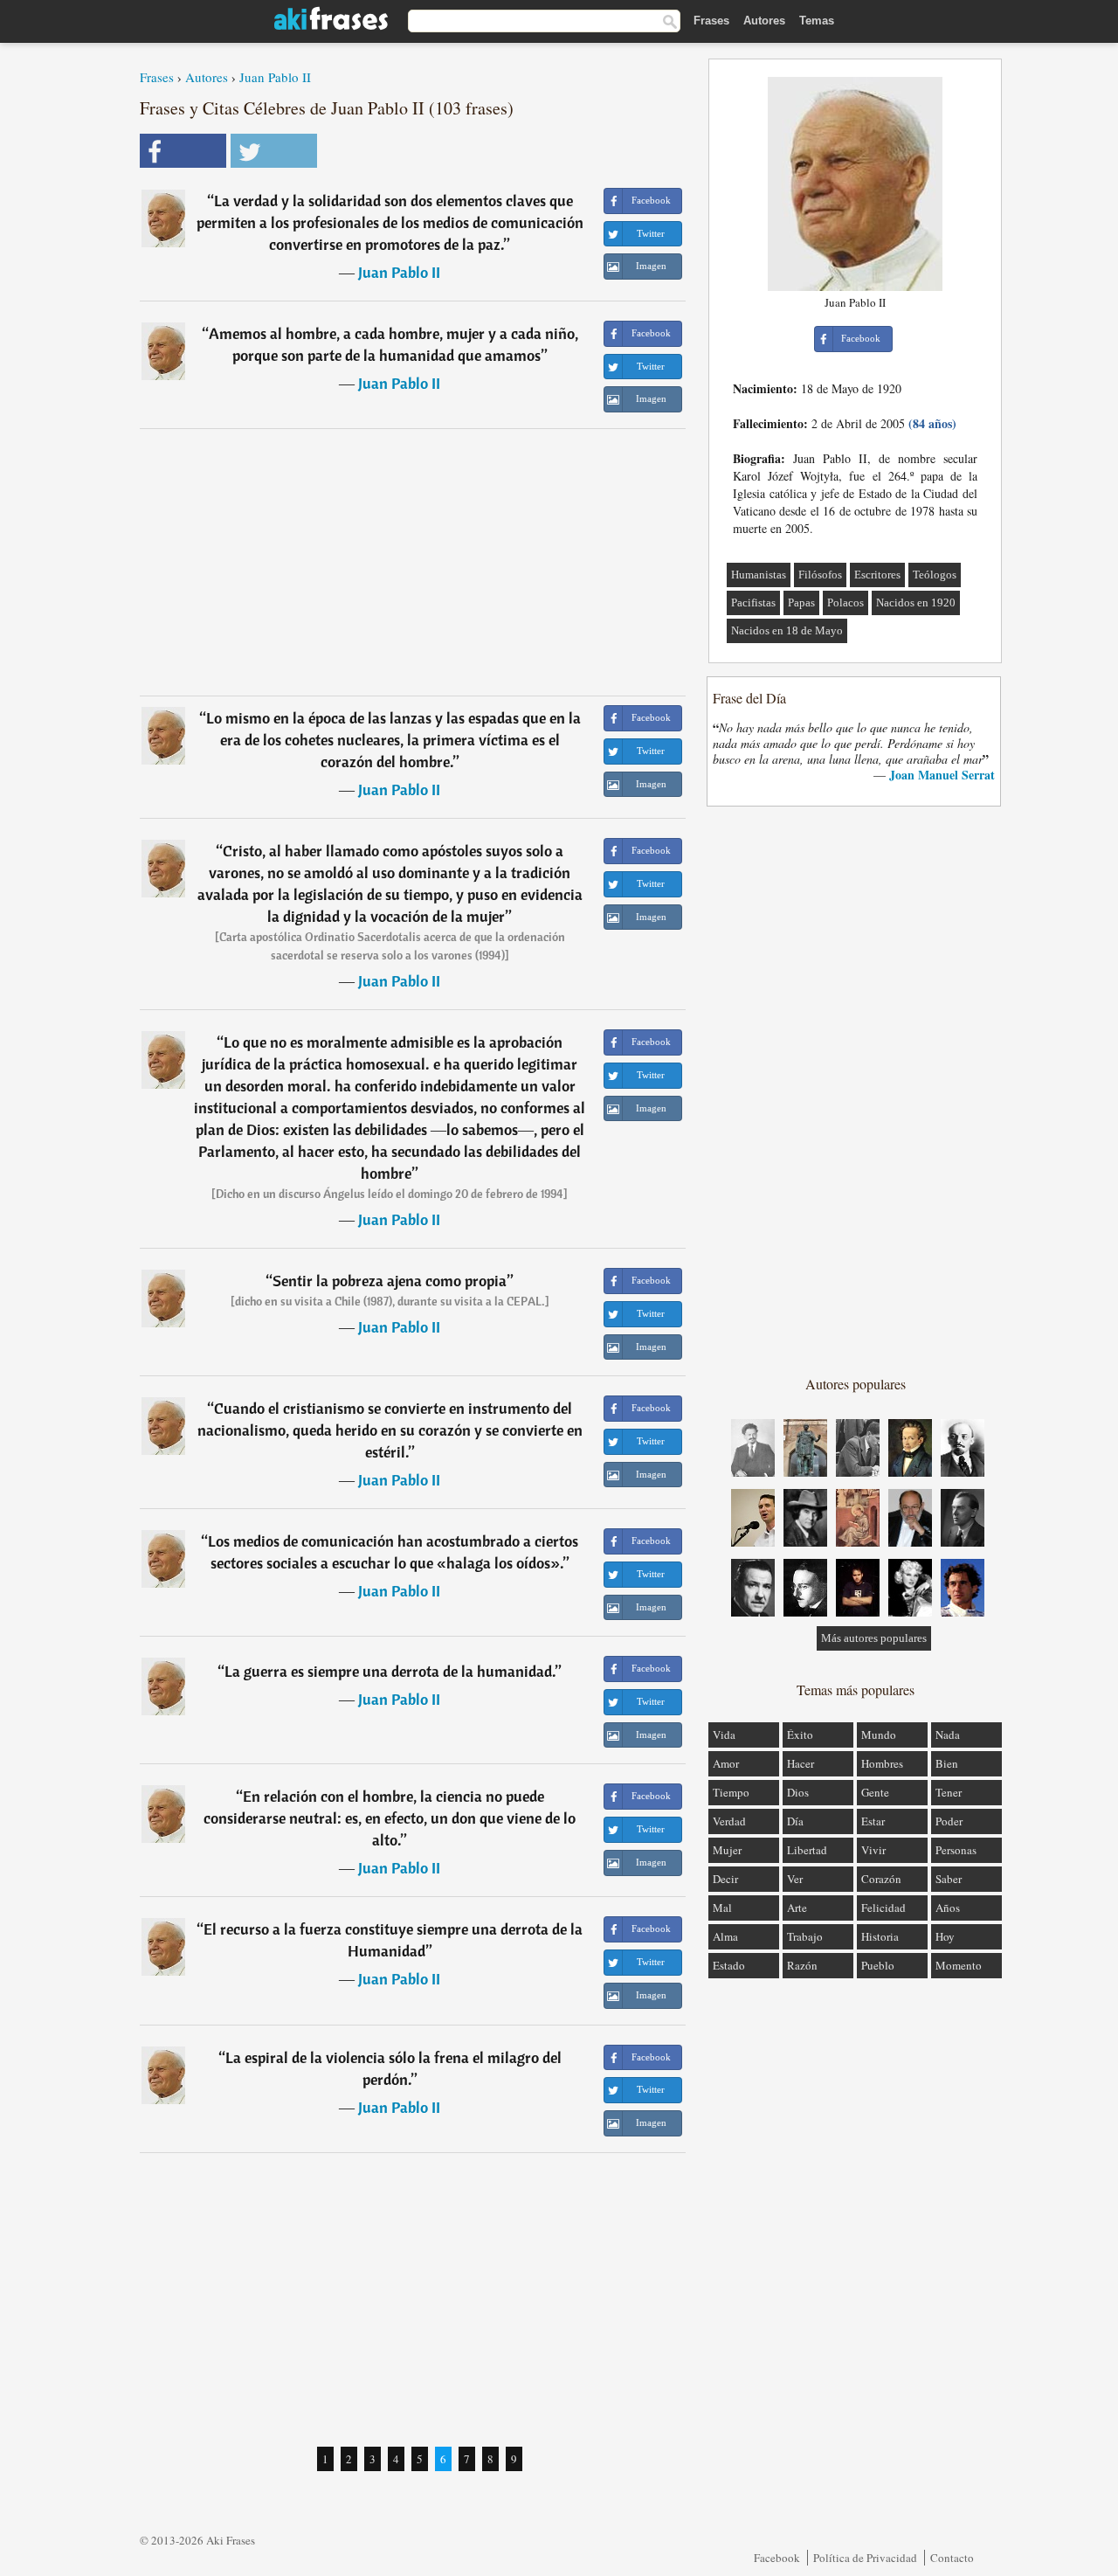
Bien (947, 1763)
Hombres (882, 1763)
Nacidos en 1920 (916, 602)
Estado (729, 1965)
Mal (722, 1908)
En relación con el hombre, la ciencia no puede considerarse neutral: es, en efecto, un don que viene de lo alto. (390, 1818)
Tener (949, 1792)
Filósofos (820, 575)
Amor (726, 1763)
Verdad (729, 1821)
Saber (949, 1879)
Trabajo (805, 1936)
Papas (801, 602)
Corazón (881, 1879)
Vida (724, 1735)
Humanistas (759, 575)
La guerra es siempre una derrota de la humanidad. (390, 1671)
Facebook (777, 2558)
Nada (948, 1735)
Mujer (727, 1850)
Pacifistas (753, 602)
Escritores (877, 575)
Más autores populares (874, 1638)
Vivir (873, 1850)
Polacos (845, 602)
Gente (875, 1792)
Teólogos (935, 575)
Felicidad (883, 1908)
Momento (959, 1965)
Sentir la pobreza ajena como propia (390, 1281)
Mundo (879, 1735)
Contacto (952, 2558)
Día (795, 1821)
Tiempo (731, 1792)
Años (948, 1908)
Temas (817, 21)
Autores (764, 21)
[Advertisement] (413, 562)
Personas (956, 1850)
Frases (711, 21)
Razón (802, 1965)
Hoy (945, 1936)
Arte (797, 1908)
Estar (873, 1821)
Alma (725, 1936)
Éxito (800, 1735)
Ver (795, 1879)
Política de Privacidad (865, 2558)
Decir (725, 1879)
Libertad (807, 1850)
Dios (798, 1792)
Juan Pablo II (275, 77)
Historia (880, 1936)
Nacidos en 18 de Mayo (787, 630)
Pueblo (878, 1965)
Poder (949, 1821)
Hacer (801, 1763)
